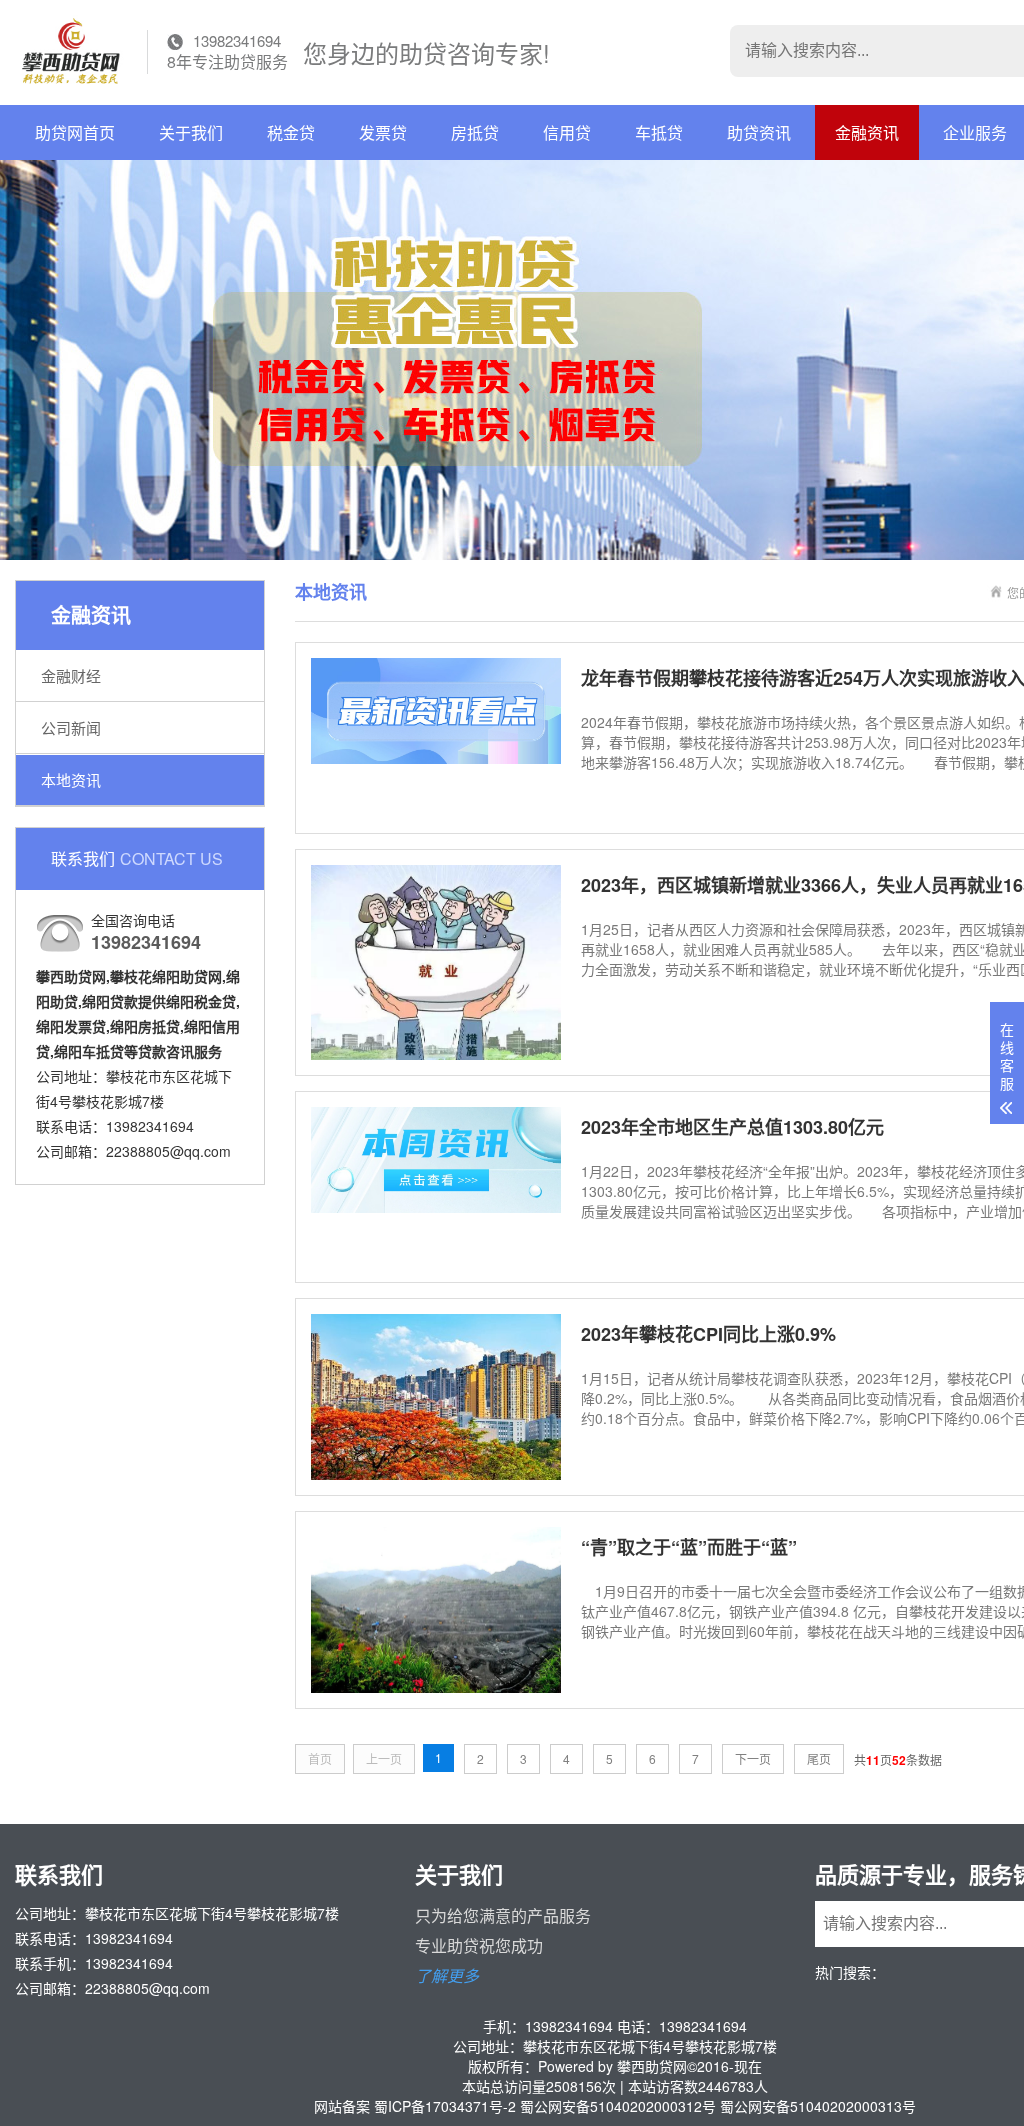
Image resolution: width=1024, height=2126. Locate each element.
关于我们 (191, 132)
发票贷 (383, 132)
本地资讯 (71, 779)
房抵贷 (475, 132)
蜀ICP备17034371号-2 (445, 2106)
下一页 (753, 1758)
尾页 (819, 1758)
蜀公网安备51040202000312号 (618, 2106)
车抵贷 (659, 132)
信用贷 (567, 132)
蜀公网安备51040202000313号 (818, 2106)
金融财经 (71, 675)
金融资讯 (867, 132)
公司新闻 (71, 727)
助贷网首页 (75, 132)
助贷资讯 (759, 132)
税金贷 (291, 132)
